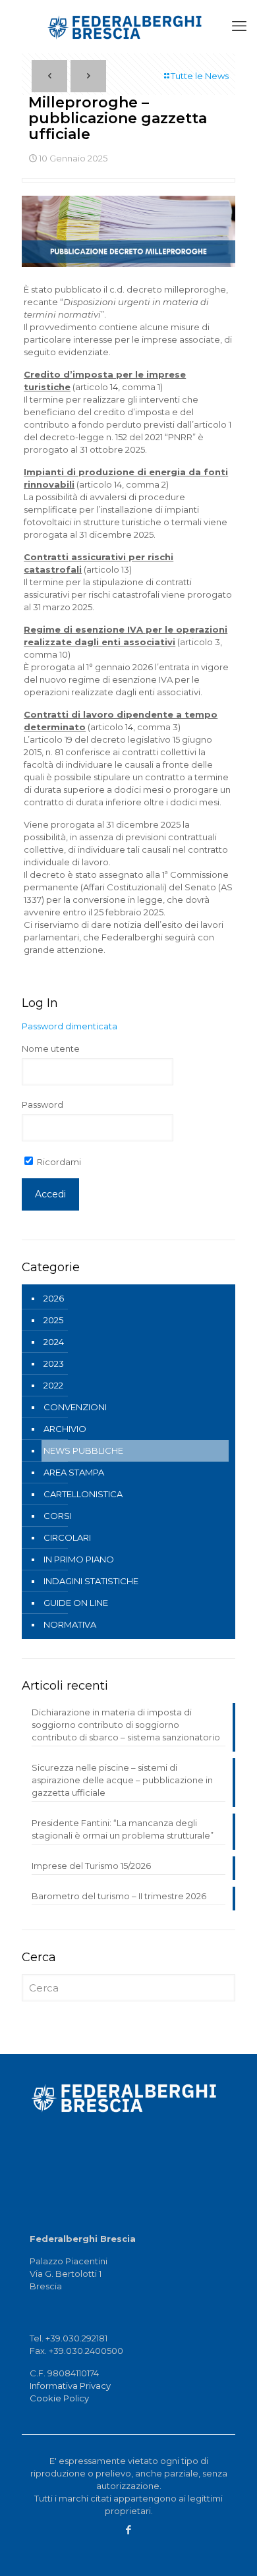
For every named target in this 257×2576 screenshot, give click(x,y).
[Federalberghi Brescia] (128, 26)
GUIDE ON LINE (76, 1603)
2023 (54, 1363)
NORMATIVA (70, 1624)
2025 (53, 1320)
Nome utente (51, 1048)
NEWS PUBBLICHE (83, 1450)
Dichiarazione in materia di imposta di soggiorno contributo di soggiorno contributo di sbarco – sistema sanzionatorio (126, 1725)
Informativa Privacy (70, 2386)
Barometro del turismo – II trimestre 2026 (119, 1896)
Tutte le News (200, 76)
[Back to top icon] (240, 2557)
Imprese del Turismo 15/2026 (91, 1866)
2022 (53, 1385)
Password (43, 1104)
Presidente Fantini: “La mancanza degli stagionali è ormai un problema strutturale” (123, 1829)
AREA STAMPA (74, 1472)
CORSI (58, 1516)
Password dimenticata (70, 1026)
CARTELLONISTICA (83, 1494)
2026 (54, 1298)
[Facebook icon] (129, 2530)
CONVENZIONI (75, 1407)
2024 (54, 1342)
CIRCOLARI (67, 1537)
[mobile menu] (239, 26)
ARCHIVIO (65, 1429)
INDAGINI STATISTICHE (91, 1581)
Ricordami (58, 1162)
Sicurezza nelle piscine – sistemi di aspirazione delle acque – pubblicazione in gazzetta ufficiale (122, 1780)
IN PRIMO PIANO (79, 1559)
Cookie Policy (59, 2398)
